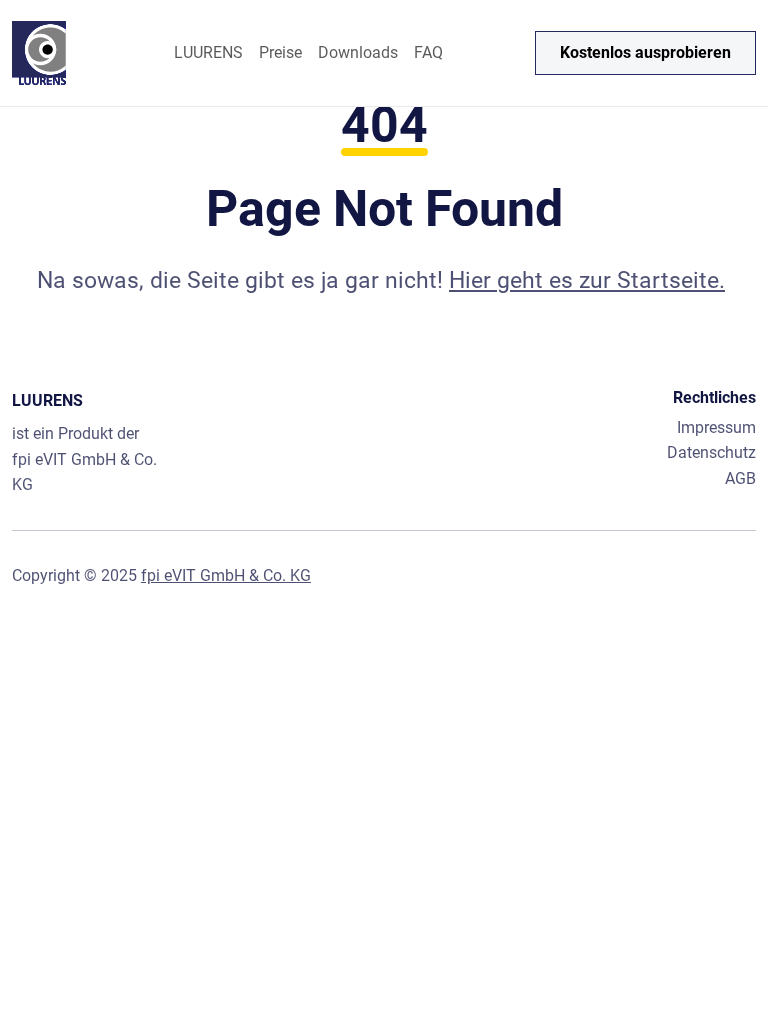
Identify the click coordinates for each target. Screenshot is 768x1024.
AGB (740, 478)
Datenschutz (711, 452)
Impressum (716, 427)
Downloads (358, 52)
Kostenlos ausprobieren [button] (645, 52)
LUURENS (208, 52)
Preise (280, 52)
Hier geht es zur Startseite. (587, 280)
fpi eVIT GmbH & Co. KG (226, 575)
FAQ (428, 52)
